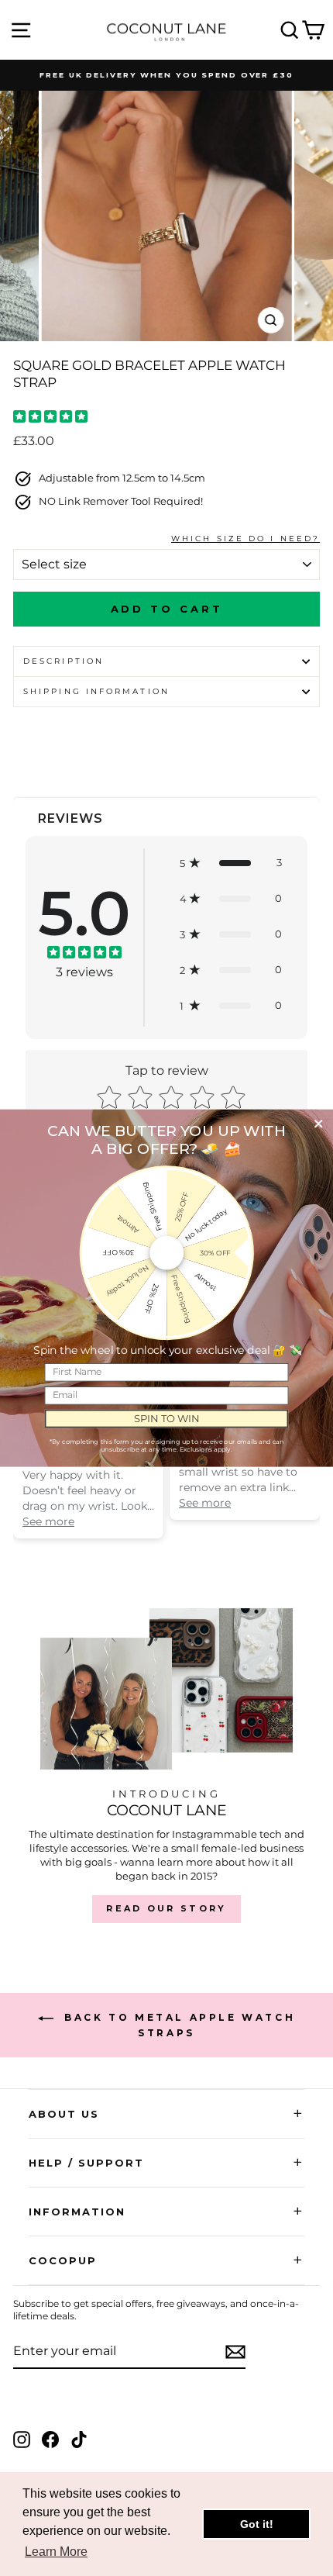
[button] (231, 863)
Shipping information (96, 691)
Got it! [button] (257, 2524)
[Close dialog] (318, 1124)
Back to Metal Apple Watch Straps (178, 2025)
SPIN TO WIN (167, 1418)
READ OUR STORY (166, 1908)
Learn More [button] (56, 2552)
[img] (50, 418)
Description (64, 661)
